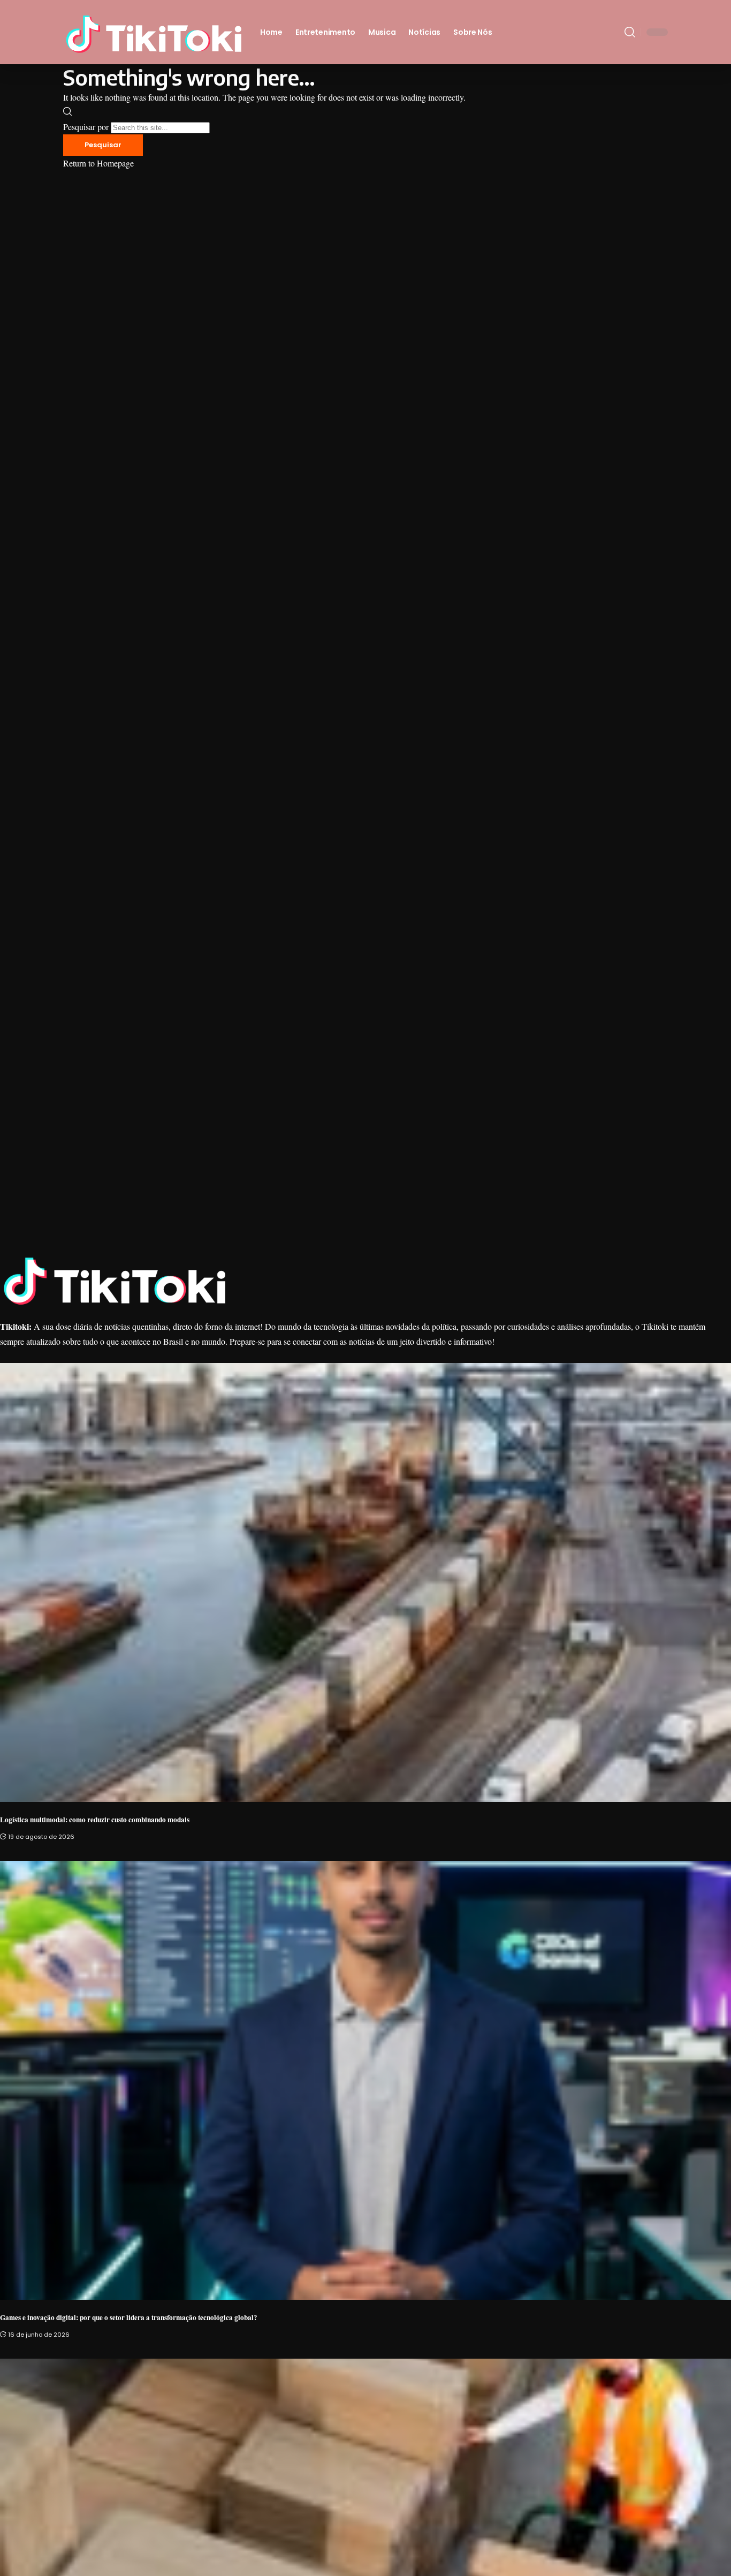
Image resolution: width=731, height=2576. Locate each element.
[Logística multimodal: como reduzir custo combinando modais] (365, 1582)
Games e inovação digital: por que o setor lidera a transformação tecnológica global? (129, 2317)
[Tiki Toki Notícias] (153, 32)
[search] (630, 32)
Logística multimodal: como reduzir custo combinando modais (95, 1820)
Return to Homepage (98, 163)
